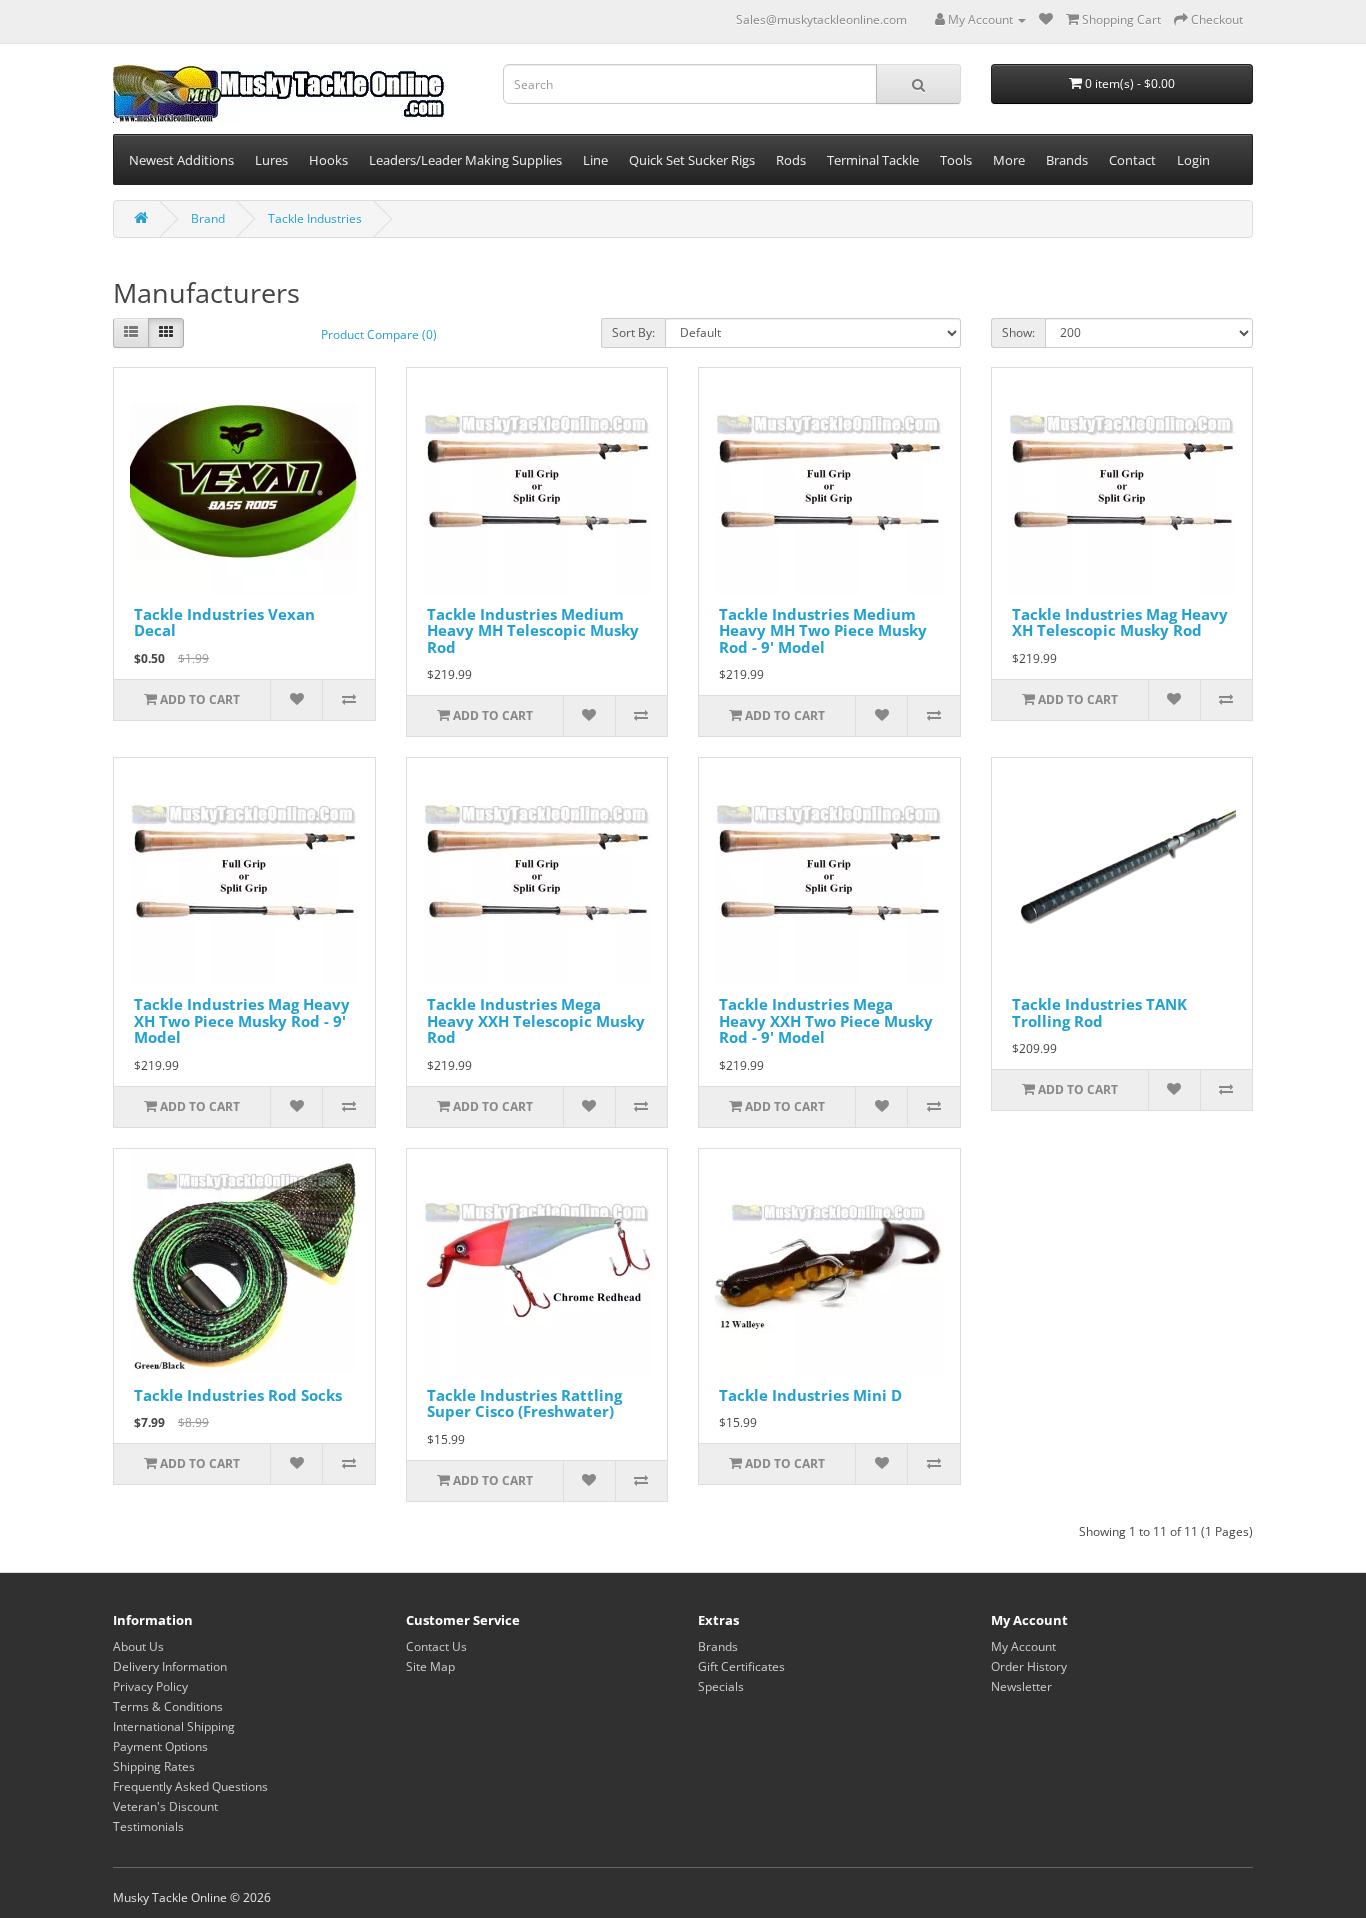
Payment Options (160, 1746)
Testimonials (148, 1826)
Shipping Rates (154, 1766)
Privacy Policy (150, 1686)
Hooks (328, 160)
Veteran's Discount (165, 1806)
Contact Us (436, 1646)
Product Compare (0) (379, 334)
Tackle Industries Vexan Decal (224, 622)
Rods (791, 160)
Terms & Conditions (168, 1706)
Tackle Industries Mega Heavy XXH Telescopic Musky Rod (536, 1020)
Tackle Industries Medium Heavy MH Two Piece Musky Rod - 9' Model (823, 630)
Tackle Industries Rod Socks (238, 1395)
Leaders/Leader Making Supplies (465, 160)
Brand (208, 218)
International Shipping (174, 1726)
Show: (1018, 332)
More (1009, 160)
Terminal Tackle (873, 160)
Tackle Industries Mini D (810, 1395)
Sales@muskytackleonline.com (821, 19)
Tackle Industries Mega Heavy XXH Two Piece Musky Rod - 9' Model (826, 1020)
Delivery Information (170, 1666)
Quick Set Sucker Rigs (692, 160)
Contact (1132, 160)
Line (595, 160)
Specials (721, 1686)
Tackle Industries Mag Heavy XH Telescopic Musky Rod (1120, 622)
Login (1193, 160)
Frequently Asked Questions (190, 1786)
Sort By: (633, 332)
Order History (1029, 1666)
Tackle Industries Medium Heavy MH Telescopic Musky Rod (533, 630)
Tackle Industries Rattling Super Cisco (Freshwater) (524, 1403)
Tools (956, 160)
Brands (718, 1646)
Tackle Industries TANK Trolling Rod (1099, 1012)
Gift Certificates (741, 1666)
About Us (138, 1646)
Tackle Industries (315, 218)
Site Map (430, 1666)
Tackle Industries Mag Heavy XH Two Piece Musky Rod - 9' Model (242, 1020)
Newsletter (1021, 1686)
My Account (1023, 1646)
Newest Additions (181, 160)
